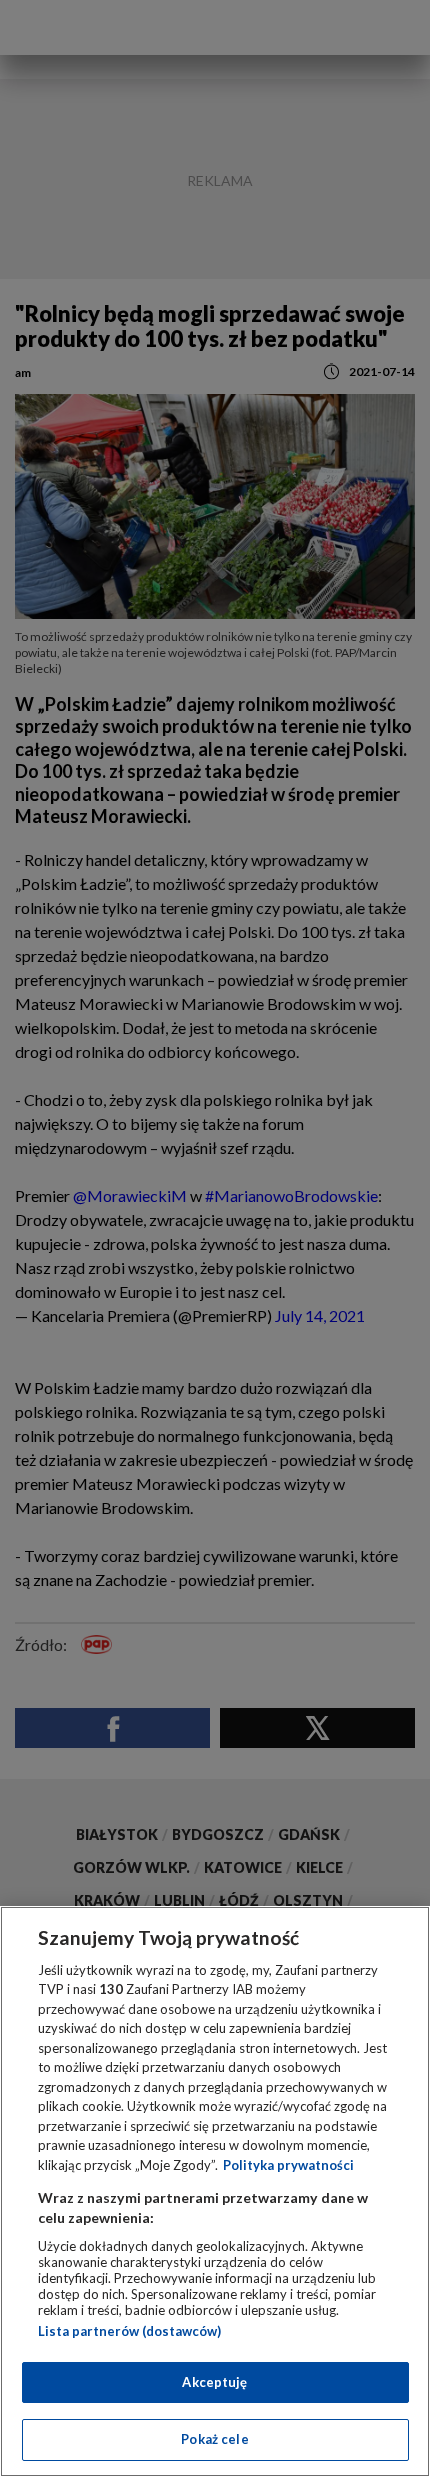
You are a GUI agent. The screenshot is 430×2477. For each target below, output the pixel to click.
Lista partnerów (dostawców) (129, 2331)
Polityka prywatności (288, 2165)
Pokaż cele (214, 2439)
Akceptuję (214, 2382)
